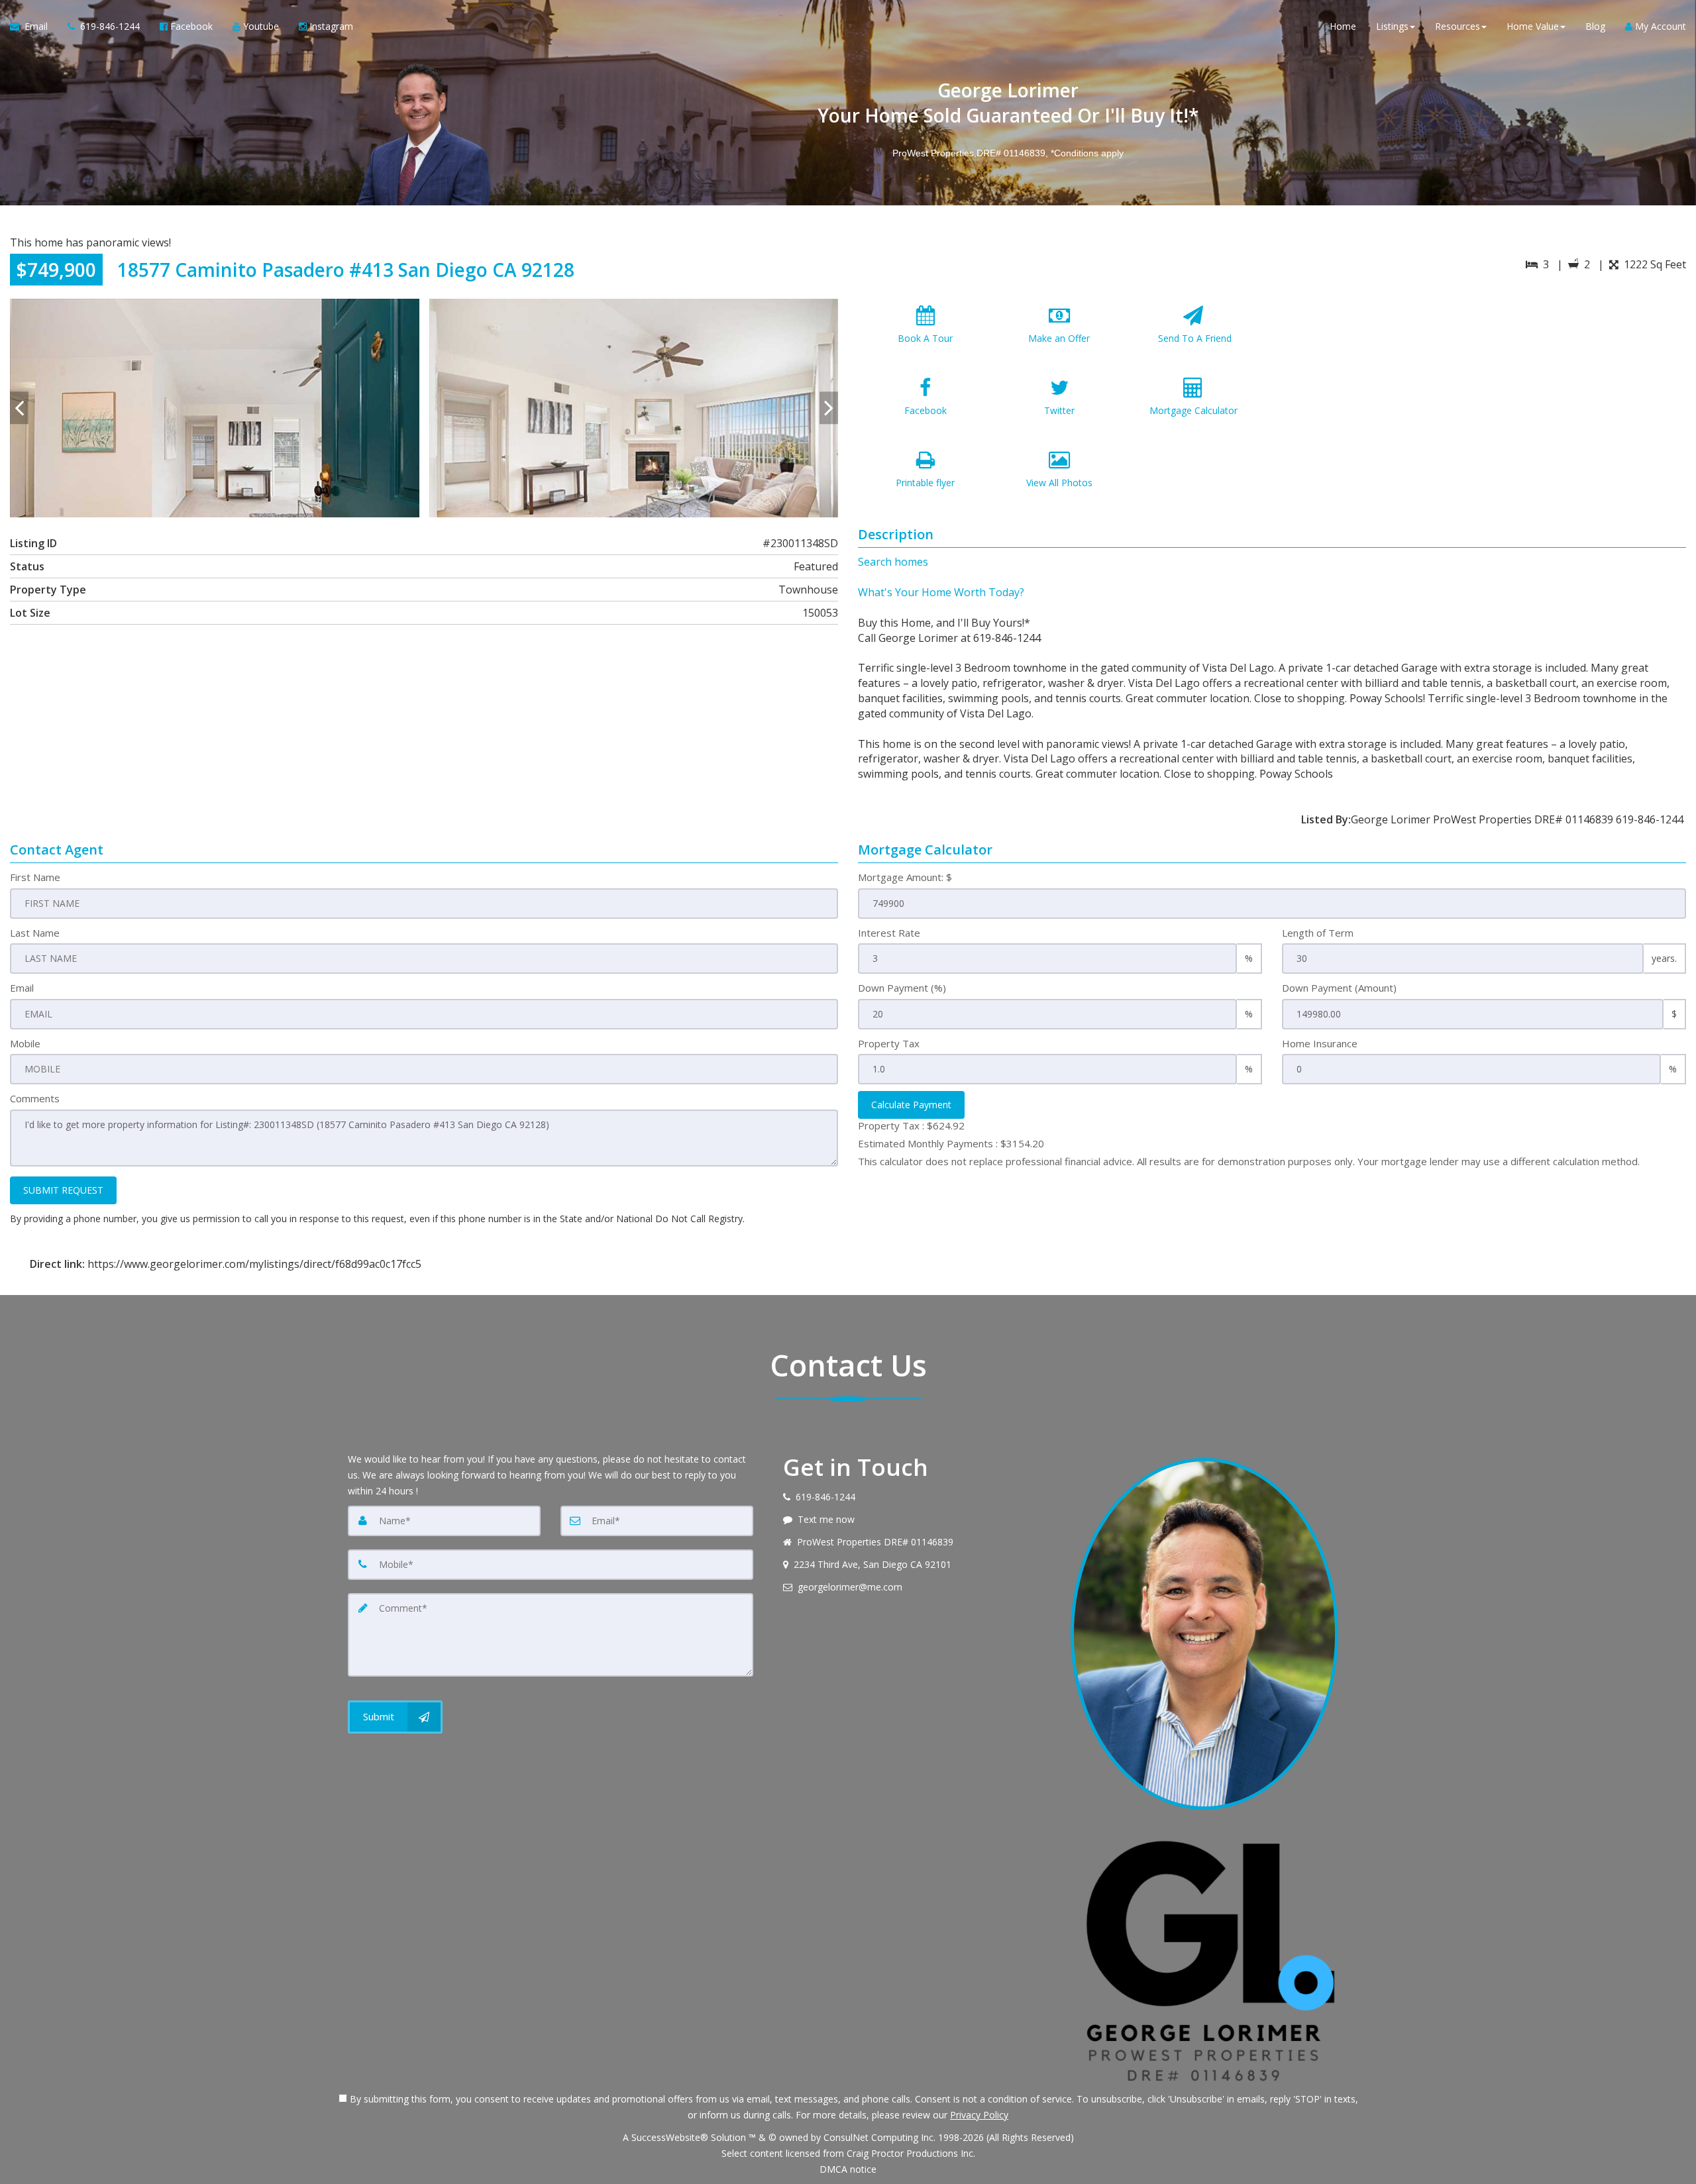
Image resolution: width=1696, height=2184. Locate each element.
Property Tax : (911, 1125)
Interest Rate (889, 933)
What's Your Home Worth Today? (941, 592)
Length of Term (1318, 933)
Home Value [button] (1533, 26)
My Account (1659, 26)
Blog (1595, 26)
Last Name (35, 933)
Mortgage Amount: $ (905, 877)
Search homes (893, 562)
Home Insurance (1320, 1043)
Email (22, 988)
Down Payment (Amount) (1339, 988)
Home (1343, 26)
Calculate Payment (911, 1105)
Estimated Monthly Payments (951, 1143)
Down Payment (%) (902, 988)
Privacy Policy (979, 2115)
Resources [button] (1457, 26)
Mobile (25, 1043)
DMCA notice (848, 2169)
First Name (35, 877)
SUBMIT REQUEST (63, 1190)
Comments (35, 1098)
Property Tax (889, 1043)
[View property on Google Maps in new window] (1482, 398)
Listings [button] (1392, 26)
